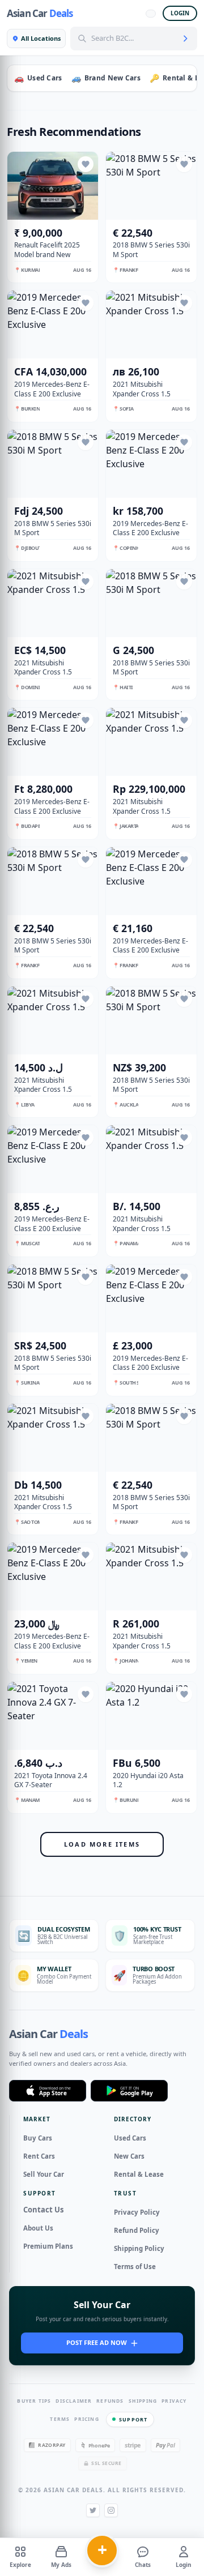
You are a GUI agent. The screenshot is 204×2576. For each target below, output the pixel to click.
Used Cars (130, 2138)
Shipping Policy (139, 2248)
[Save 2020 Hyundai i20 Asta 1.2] (184, 1694)
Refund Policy (137, 2230)
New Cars (129, 2156)
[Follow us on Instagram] (111, 2510)
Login (180, 13)
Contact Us (43, 2210)
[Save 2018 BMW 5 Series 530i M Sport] (184, 164)
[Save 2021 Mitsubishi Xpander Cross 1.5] (184, 303)
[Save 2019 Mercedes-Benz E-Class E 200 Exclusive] (86, 303)
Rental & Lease (139, 2174)
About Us (38, 2228)
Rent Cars (39, 2156)
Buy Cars (38, 2138)
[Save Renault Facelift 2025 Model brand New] (86, 164)
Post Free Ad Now (97, 2342)
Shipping (143, 2401)
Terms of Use (135, 2267)
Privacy (174, 2401)
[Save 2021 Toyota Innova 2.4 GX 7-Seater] (86, 1694)
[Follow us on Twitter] (93, 2510)
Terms (60, 2419)
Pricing (86, 2419)
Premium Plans (48, 2246)
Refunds (110, 2401)
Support (133, 2419)
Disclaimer (74, 2401)
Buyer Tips (34, 2401)
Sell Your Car (44, 2174)
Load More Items (102, 1844)
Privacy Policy (137, 2212)
